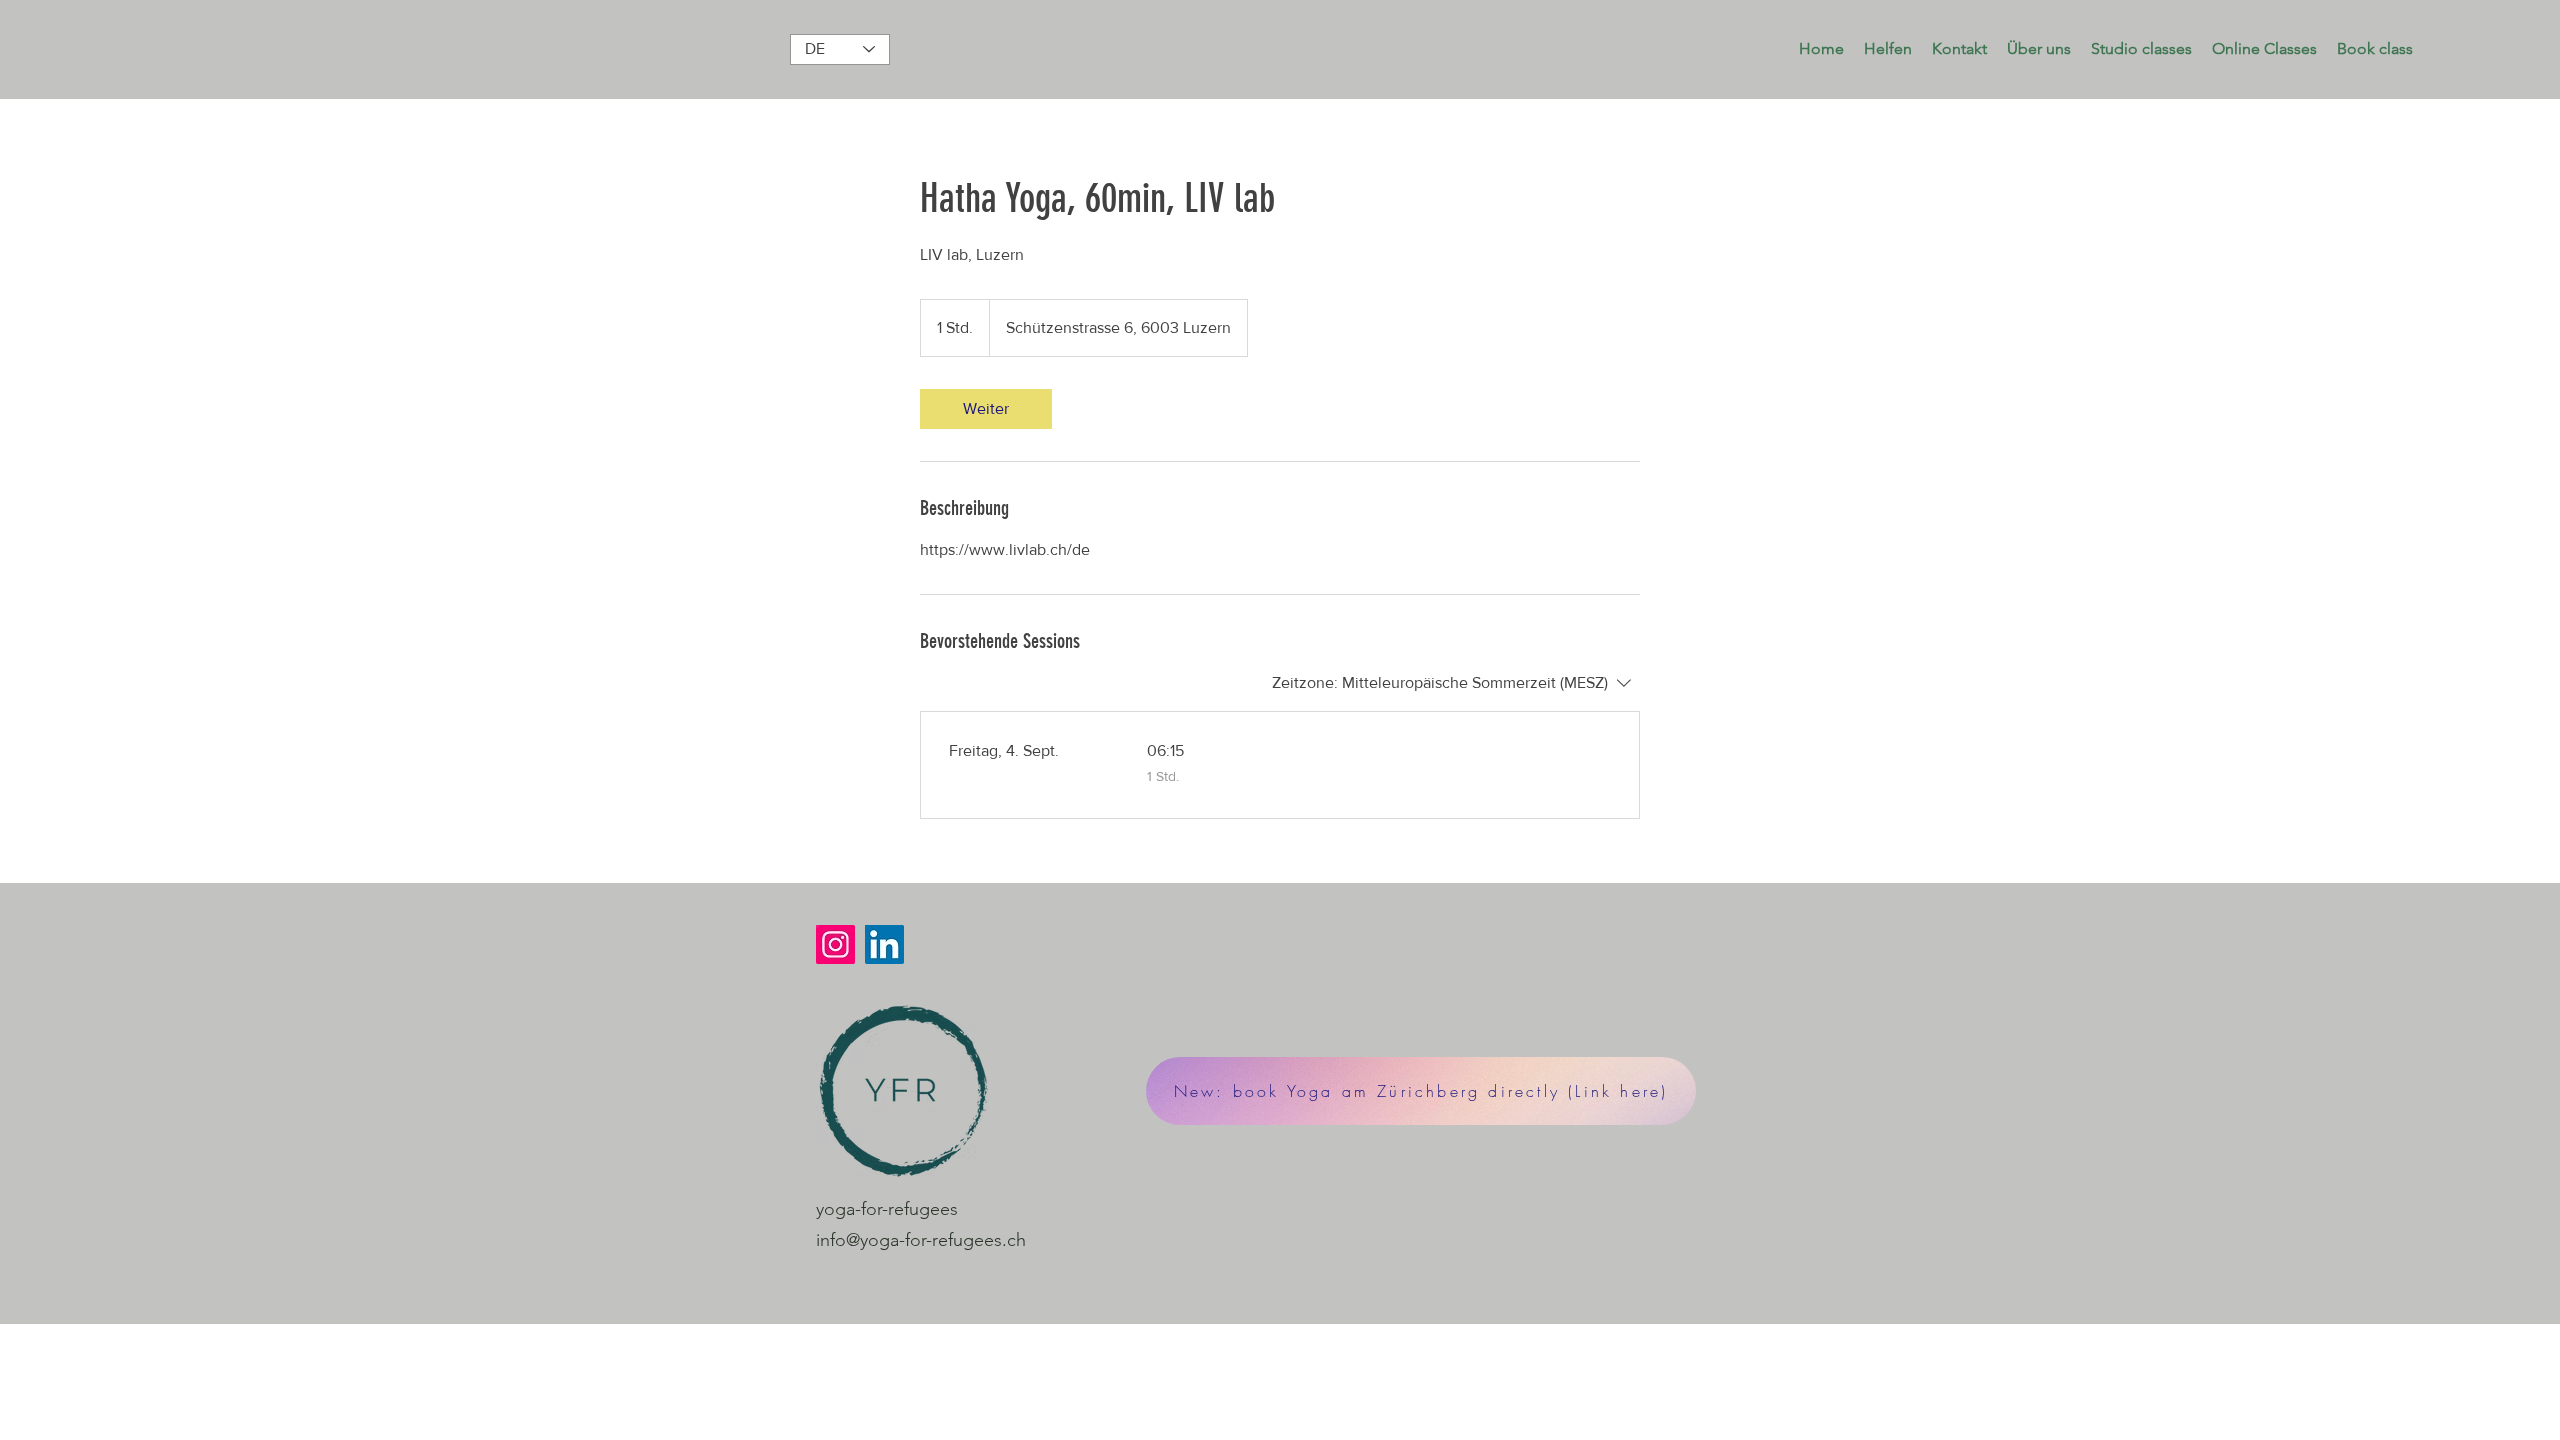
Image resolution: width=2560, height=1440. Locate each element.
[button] (1888, 48)
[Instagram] (835, 944)
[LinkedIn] (884, 944)
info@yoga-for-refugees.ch (921, 1240)
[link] (986, 409)
